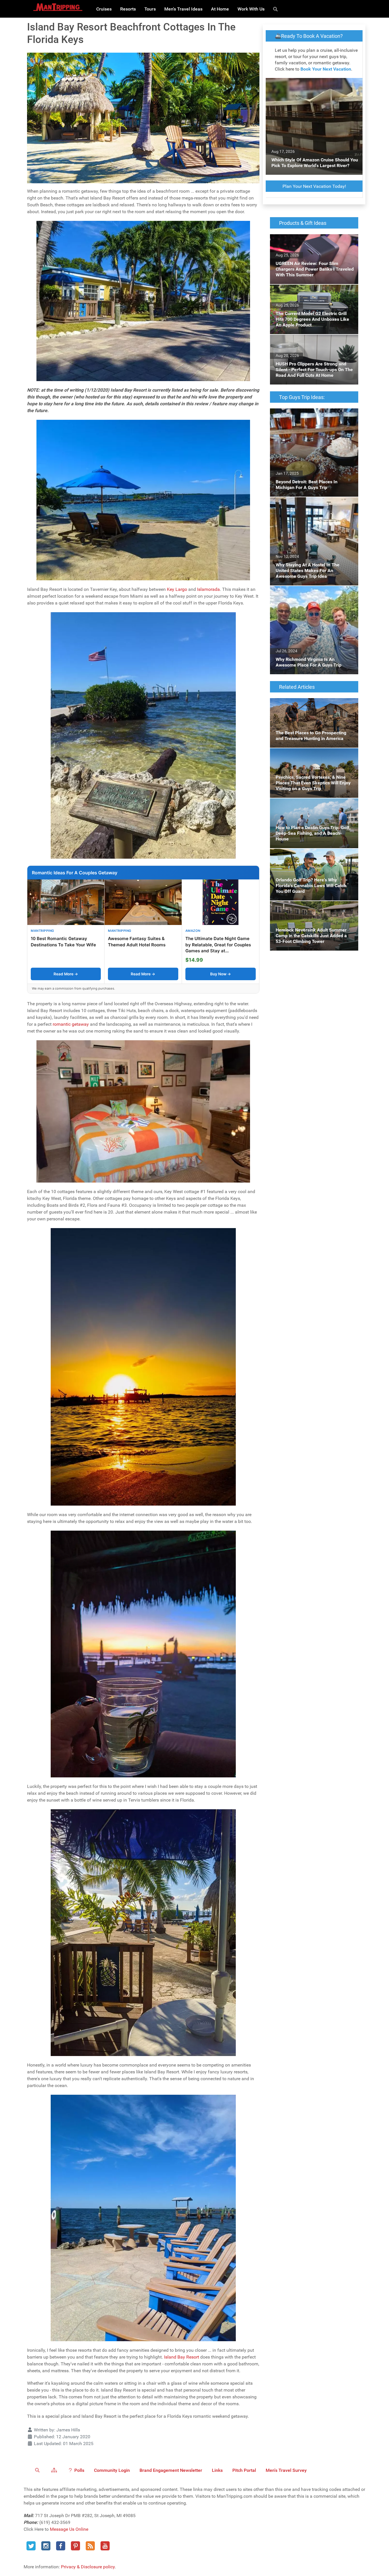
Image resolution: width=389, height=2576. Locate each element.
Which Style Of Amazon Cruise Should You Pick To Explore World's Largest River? (313, 85)
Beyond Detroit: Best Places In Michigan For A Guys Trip (314, 415)
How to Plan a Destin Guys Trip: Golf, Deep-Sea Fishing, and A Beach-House (313, 805)
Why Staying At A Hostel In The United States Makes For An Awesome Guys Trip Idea (311, 507)
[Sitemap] (55, 2470)
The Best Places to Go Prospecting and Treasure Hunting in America (309, 705)
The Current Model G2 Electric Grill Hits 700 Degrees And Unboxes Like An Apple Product (313, 295)
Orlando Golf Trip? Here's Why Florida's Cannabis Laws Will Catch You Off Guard (311, 855)
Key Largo (177, 589)
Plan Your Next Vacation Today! (314, 186)
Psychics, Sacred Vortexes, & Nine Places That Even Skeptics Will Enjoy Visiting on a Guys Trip (313, 758)
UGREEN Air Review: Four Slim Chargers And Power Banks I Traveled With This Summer (310, 244)
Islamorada (208, 589)
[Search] (276, 9)
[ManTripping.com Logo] (58, 7)
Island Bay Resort (182, 2357)
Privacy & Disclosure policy (88, 2567)
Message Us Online (69, 2529)
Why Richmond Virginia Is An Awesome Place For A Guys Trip (309, 593)
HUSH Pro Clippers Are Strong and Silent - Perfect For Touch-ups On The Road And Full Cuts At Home (312, 345)
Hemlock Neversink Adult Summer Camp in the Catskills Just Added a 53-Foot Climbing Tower (314, 911)
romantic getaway (71, 1024)
